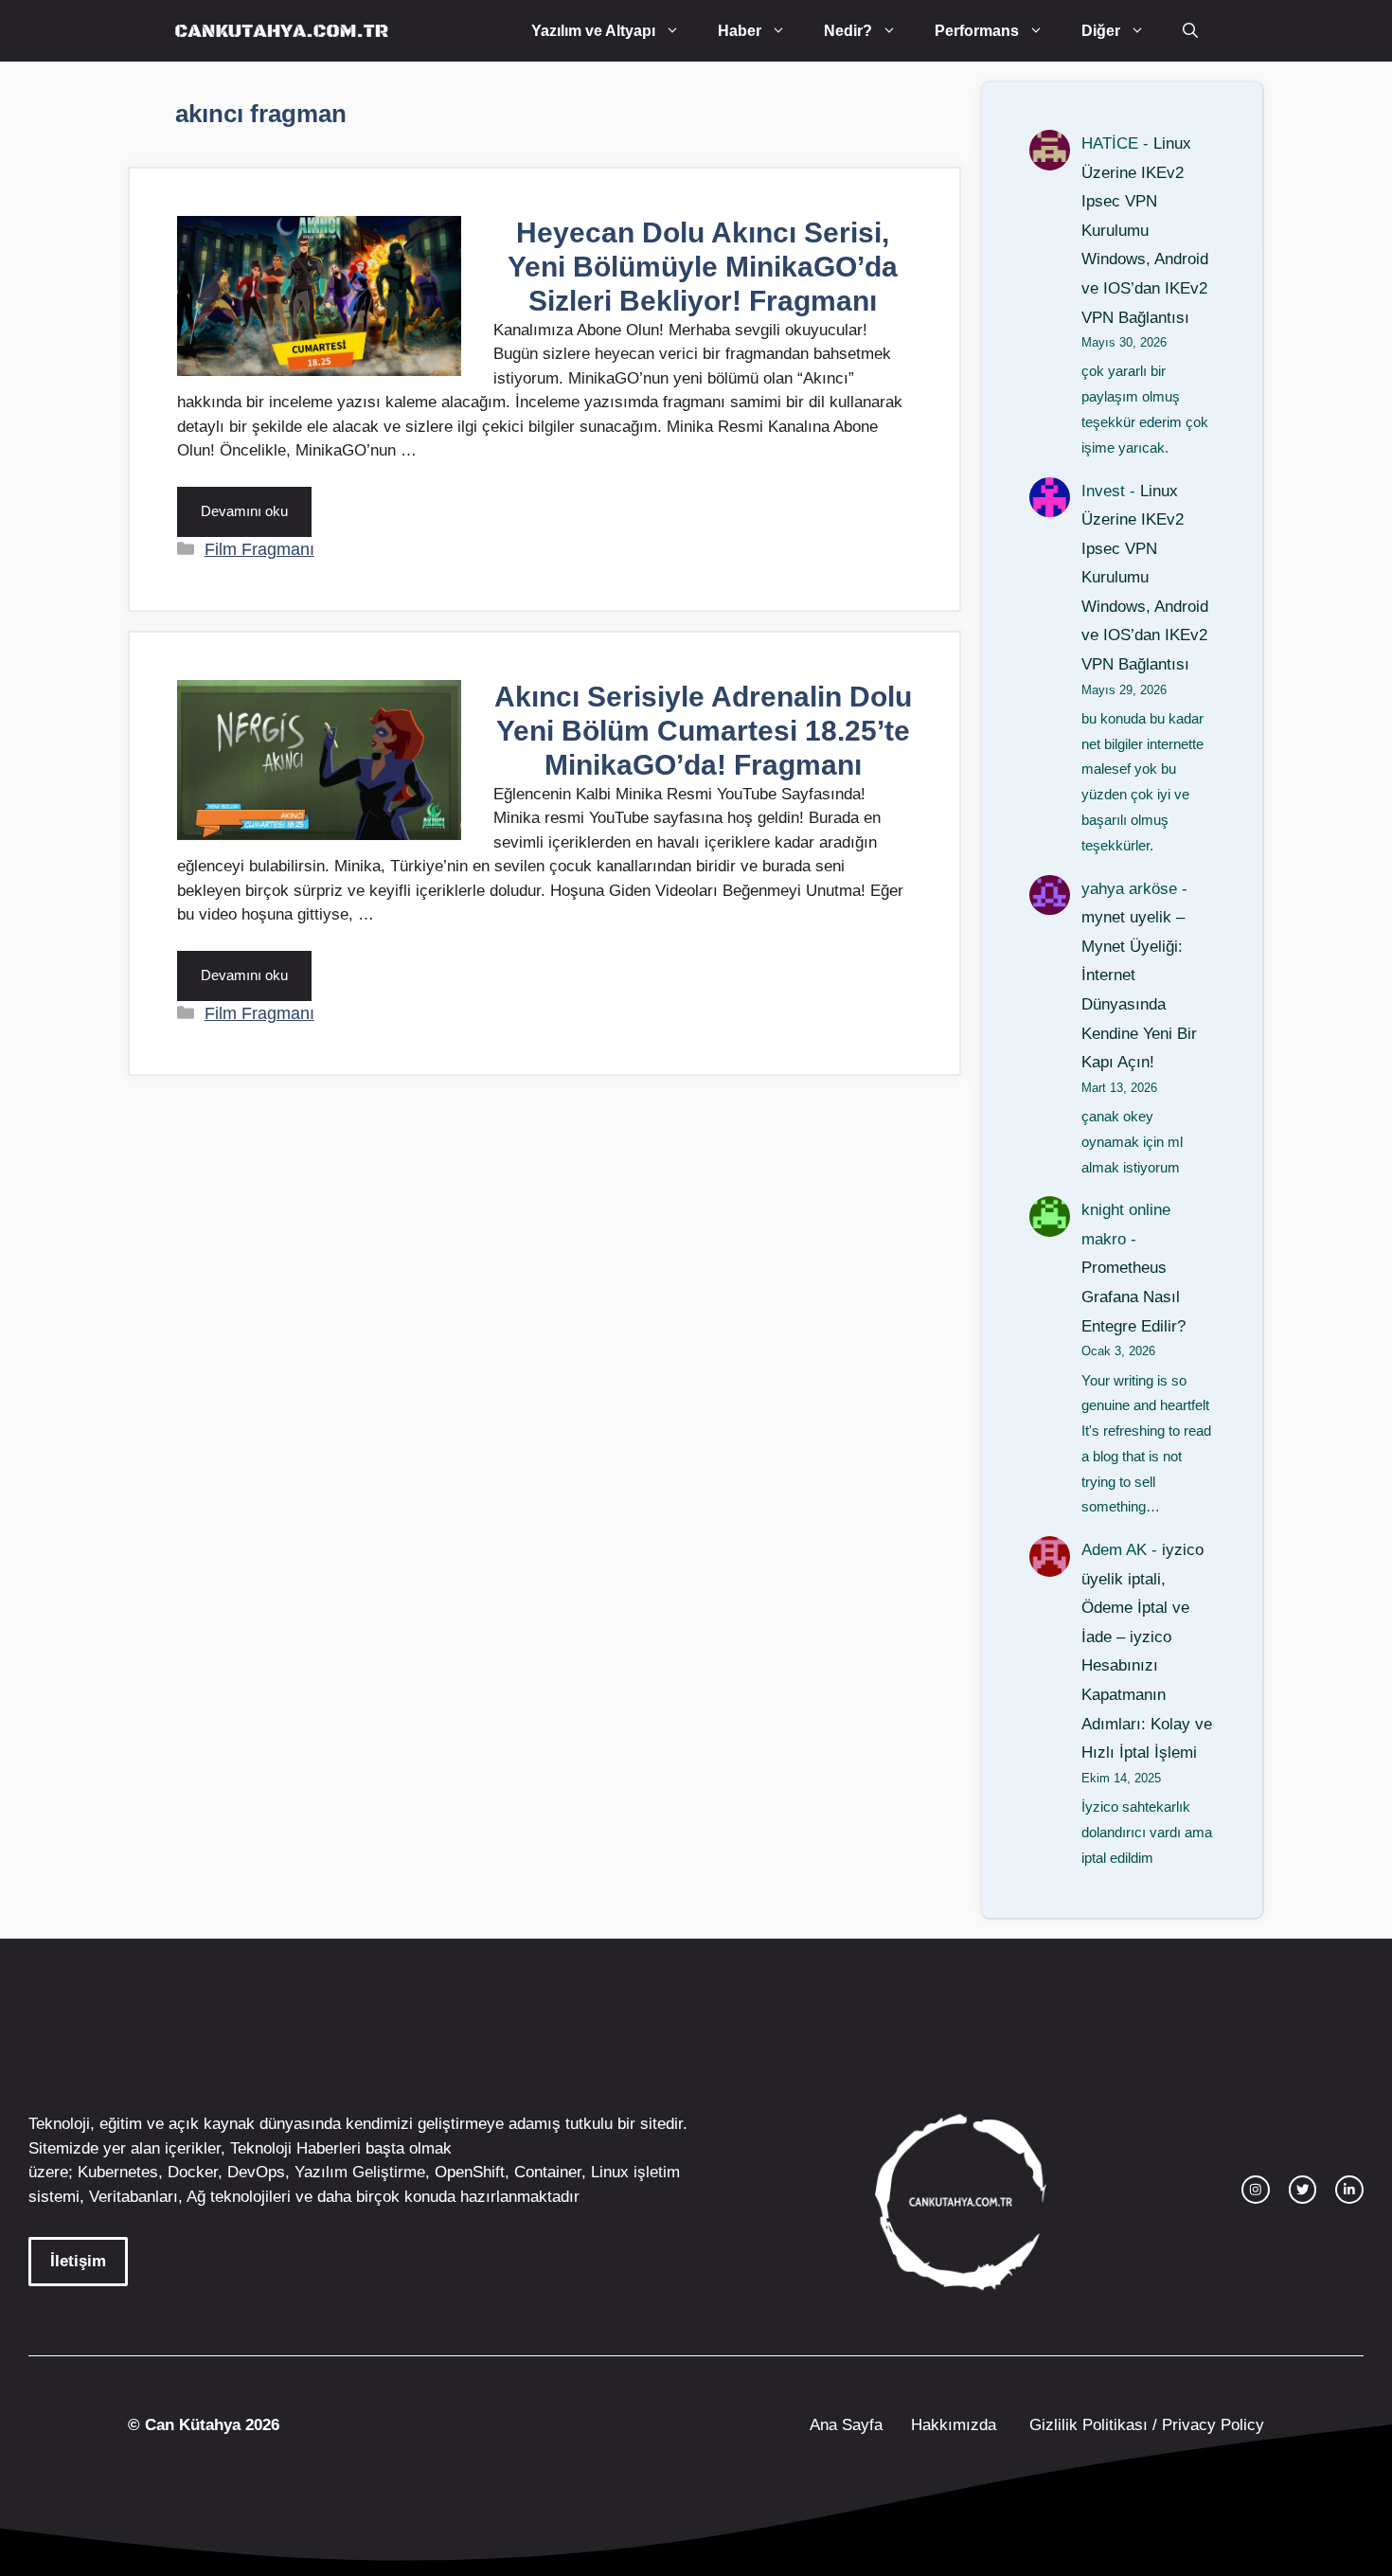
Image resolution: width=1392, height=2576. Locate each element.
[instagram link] (1256, 2190)
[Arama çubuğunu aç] (1190, 31)
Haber (740, 31)
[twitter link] (1303, 2190)
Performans (977, 31)
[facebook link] (1349, 2190)
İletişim (78, 2261)
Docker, (195, 2172)
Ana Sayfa (846, 2425)
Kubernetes (118, 2172)
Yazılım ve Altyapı (593, 31)
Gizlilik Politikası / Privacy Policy (1144, 2425)
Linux (610, 2172)
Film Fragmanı (259, 549)
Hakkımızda (954, 2425)
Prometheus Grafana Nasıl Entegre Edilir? (1133, 1297)
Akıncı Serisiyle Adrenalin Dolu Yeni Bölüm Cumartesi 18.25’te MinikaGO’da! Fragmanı (703, 731)
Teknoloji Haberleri (295, 2148)
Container (548, 2172)
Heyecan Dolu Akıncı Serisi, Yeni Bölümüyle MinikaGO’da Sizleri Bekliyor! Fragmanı (703, 267)
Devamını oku (244, 511)
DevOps (256, 2172)
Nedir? (848, 31)
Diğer (1101, 31)
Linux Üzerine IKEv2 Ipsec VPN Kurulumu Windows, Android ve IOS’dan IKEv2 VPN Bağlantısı (1145, 231)
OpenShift (470, 2172)
